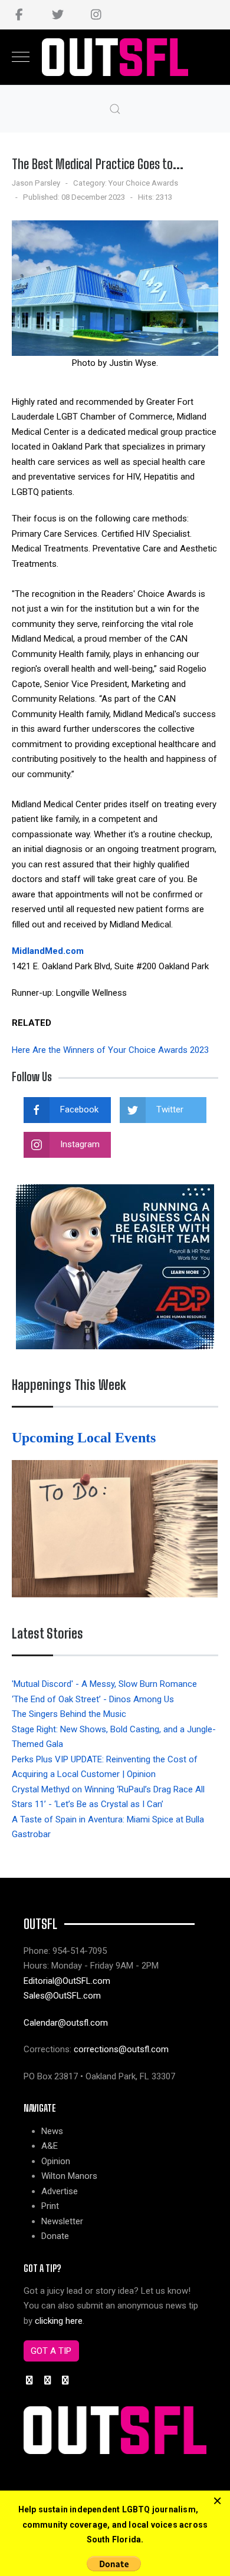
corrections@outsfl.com (121, 2049)
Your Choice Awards (143, 183)
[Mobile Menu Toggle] (21, 57)
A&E (50, 2146)
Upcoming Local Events (86, 1438)
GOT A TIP (51, 2351)
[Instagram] (96, 15)
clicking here (59, 2321)
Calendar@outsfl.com (66, 2023)
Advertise (60, 2191)
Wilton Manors (69, 2176)
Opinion (56, 2161)
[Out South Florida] (115, 57)
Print (50, 2206)
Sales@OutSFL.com (62, 1996)
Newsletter (62, 2221)
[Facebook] (19, 15)
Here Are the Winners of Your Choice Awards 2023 (110, 1050)
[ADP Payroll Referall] (115, 1266)
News (52, 2131)
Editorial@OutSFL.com (67, 1981)
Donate (55, 2236)
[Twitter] (57, 15)
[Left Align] (217, 2501)
